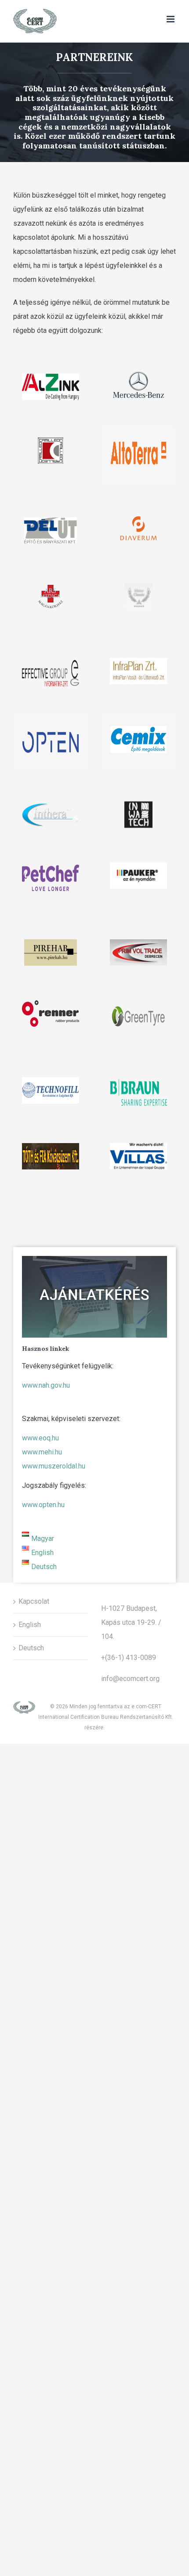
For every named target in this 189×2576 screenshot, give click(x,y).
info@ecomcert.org (130, 1679)
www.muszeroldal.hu (54, 1466)
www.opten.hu (43, 1505)
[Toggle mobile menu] (171, 19)
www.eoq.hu (40, 1438)
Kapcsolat (34, 1601)
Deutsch (31, 1648)
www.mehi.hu (42, 1452)
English (30, 1625)
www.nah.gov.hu (46, 1385)
